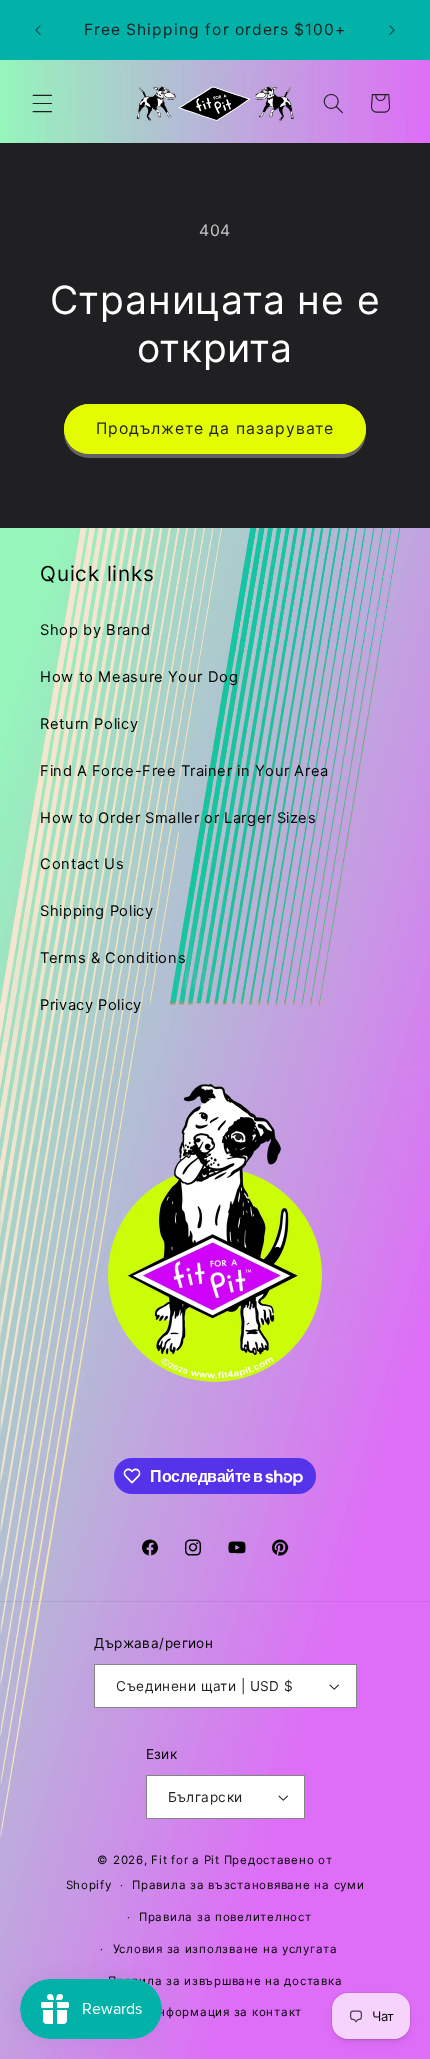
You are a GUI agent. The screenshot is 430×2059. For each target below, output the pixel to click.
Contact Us (82, 864)
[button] (42, 103)
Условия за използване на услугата (225, 1949)
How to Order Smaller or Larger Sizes (178, 818)
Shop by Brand (95, 630)
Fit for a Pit (185, 1860)
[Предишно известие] (38, 30)
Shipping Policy (96, 911)
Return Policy (89, 724)
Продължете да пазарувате (215, 428)
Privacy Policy (91, 1005)
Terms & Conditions (113, 958)
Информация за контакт (225, 2012)
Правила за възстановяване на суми (248, 1885)
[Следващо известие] (392, 30)
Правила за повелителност (225, 1917)
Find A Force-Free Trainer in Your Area (184, 771)
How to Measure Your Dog (139, 677)
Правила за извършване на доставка (225, 1981)
